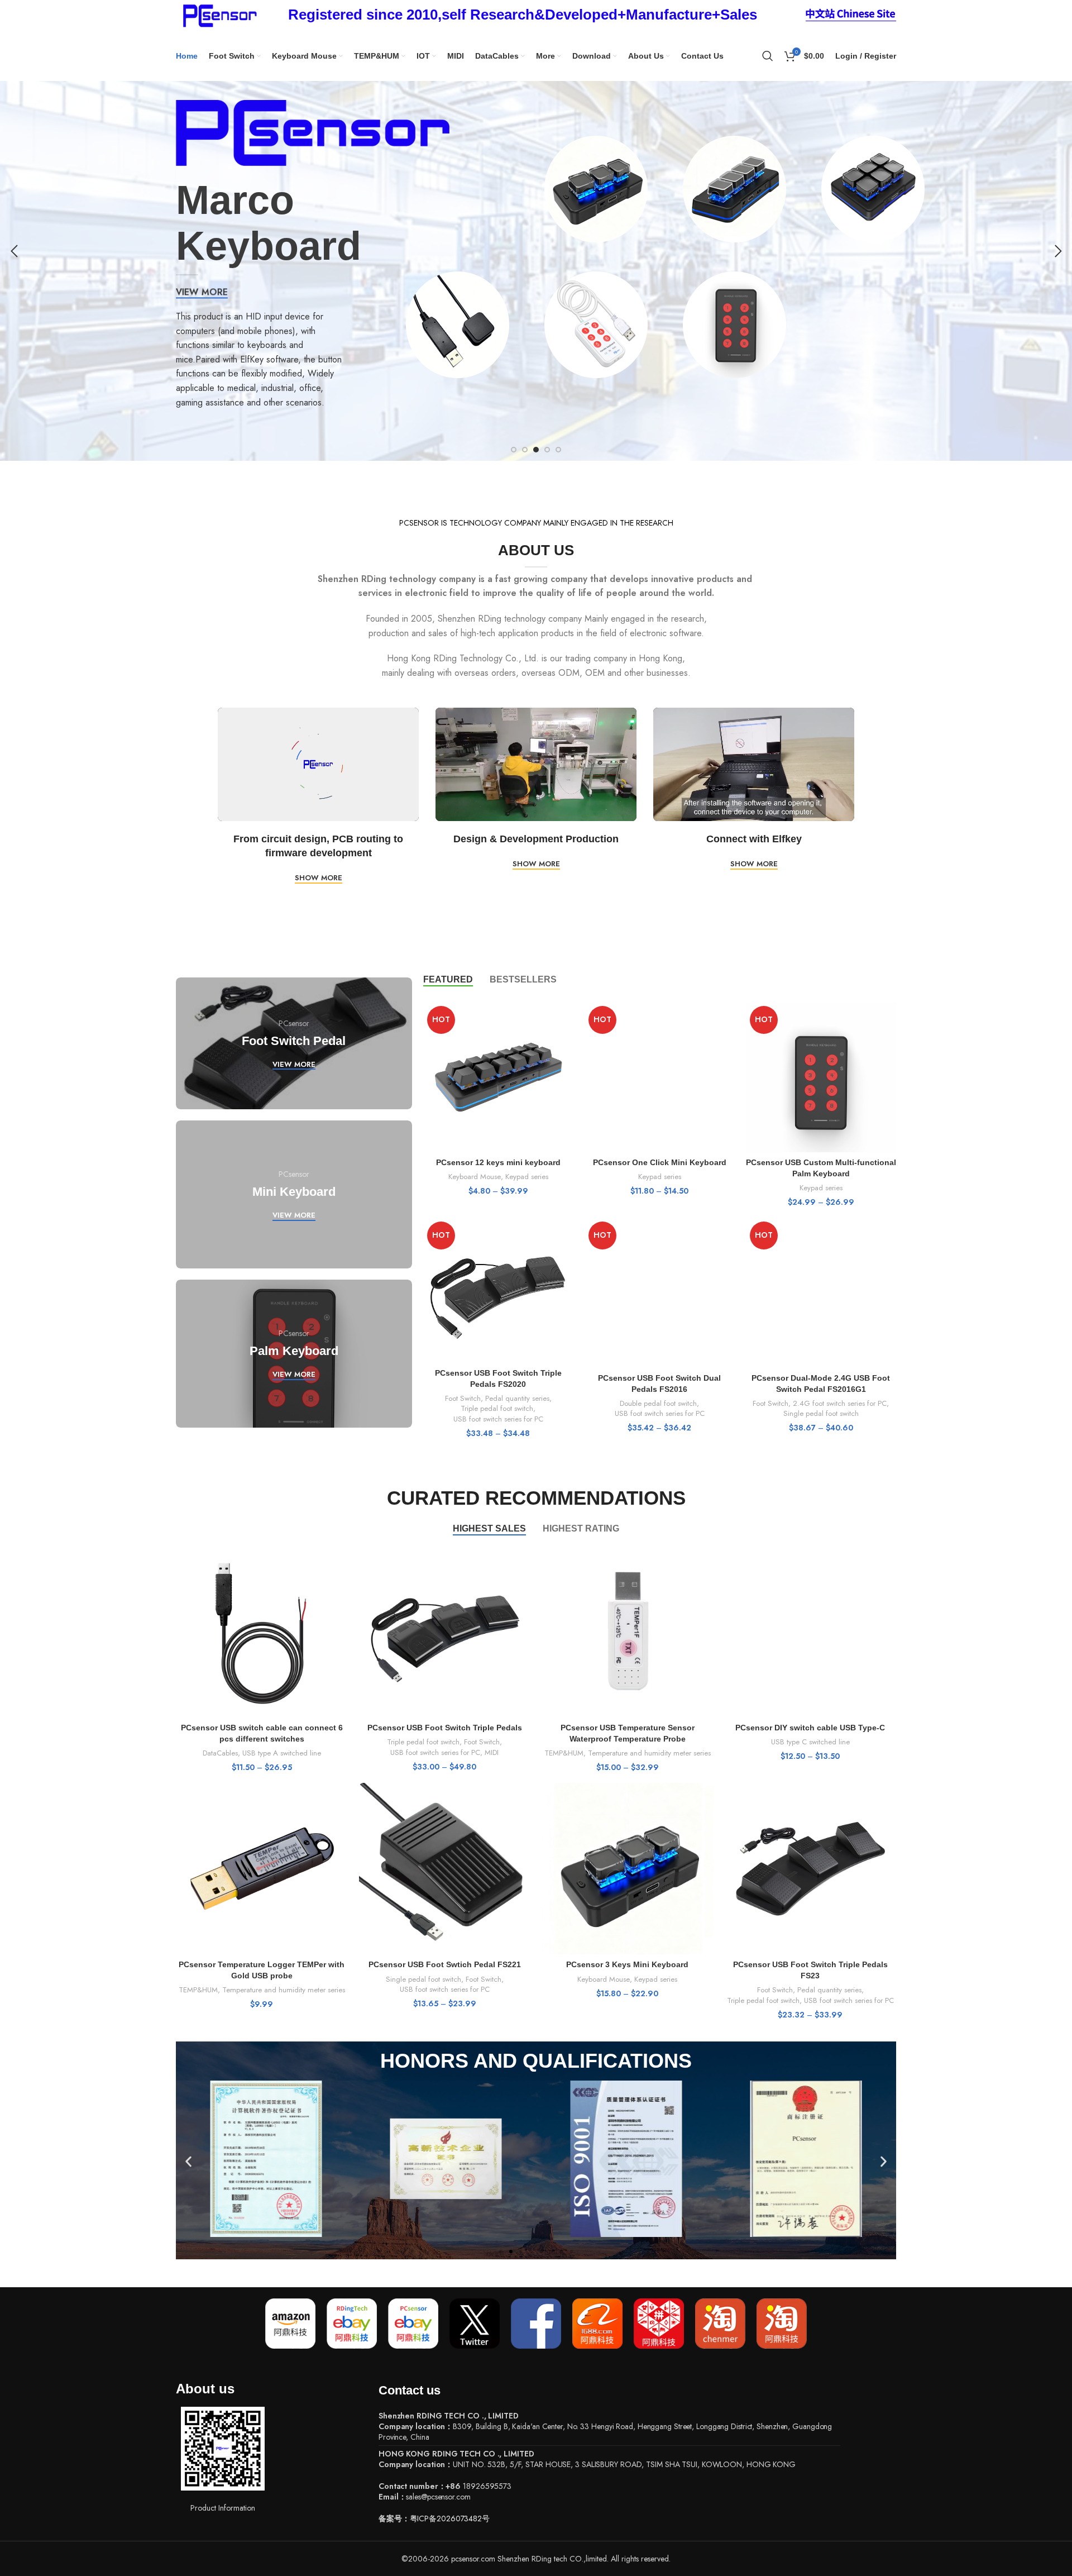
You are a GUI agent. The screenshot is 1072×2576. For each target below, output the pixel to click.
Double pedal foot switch (658, 1404)
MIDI (492, 1753)
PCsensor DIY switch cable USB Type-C (810, 1728)
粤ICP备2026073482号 (450, 2518)
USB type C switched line (810, 1742)
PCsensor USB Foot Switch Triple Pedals (445, 1728)
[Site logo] (218, 14)
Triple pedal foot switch (497, 1409)
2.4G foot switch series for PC (840, 1404)
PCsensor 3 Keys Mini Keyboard (627, 1964)
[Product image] (498, 1077)
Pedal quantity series (517, 1399)
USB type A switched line (282, 1753)
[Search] (768, 56)
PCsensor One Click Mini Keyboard (660, 1162)
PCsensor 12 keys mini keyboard (498, 1162)
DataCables (220, 1753)
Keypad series (527, 1177)
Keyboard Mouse (475, 1177)
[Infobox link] (523, 15)
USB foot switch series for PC (498, 1419)
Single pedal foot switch (821, 1414)
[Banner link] (294, 1043)
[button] (188, 2162)
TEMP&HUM (564, 1753)
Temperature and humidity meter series (649, 1753)
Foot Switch (463, 1399)
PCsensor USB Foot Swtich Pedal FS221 (445, 1964)
